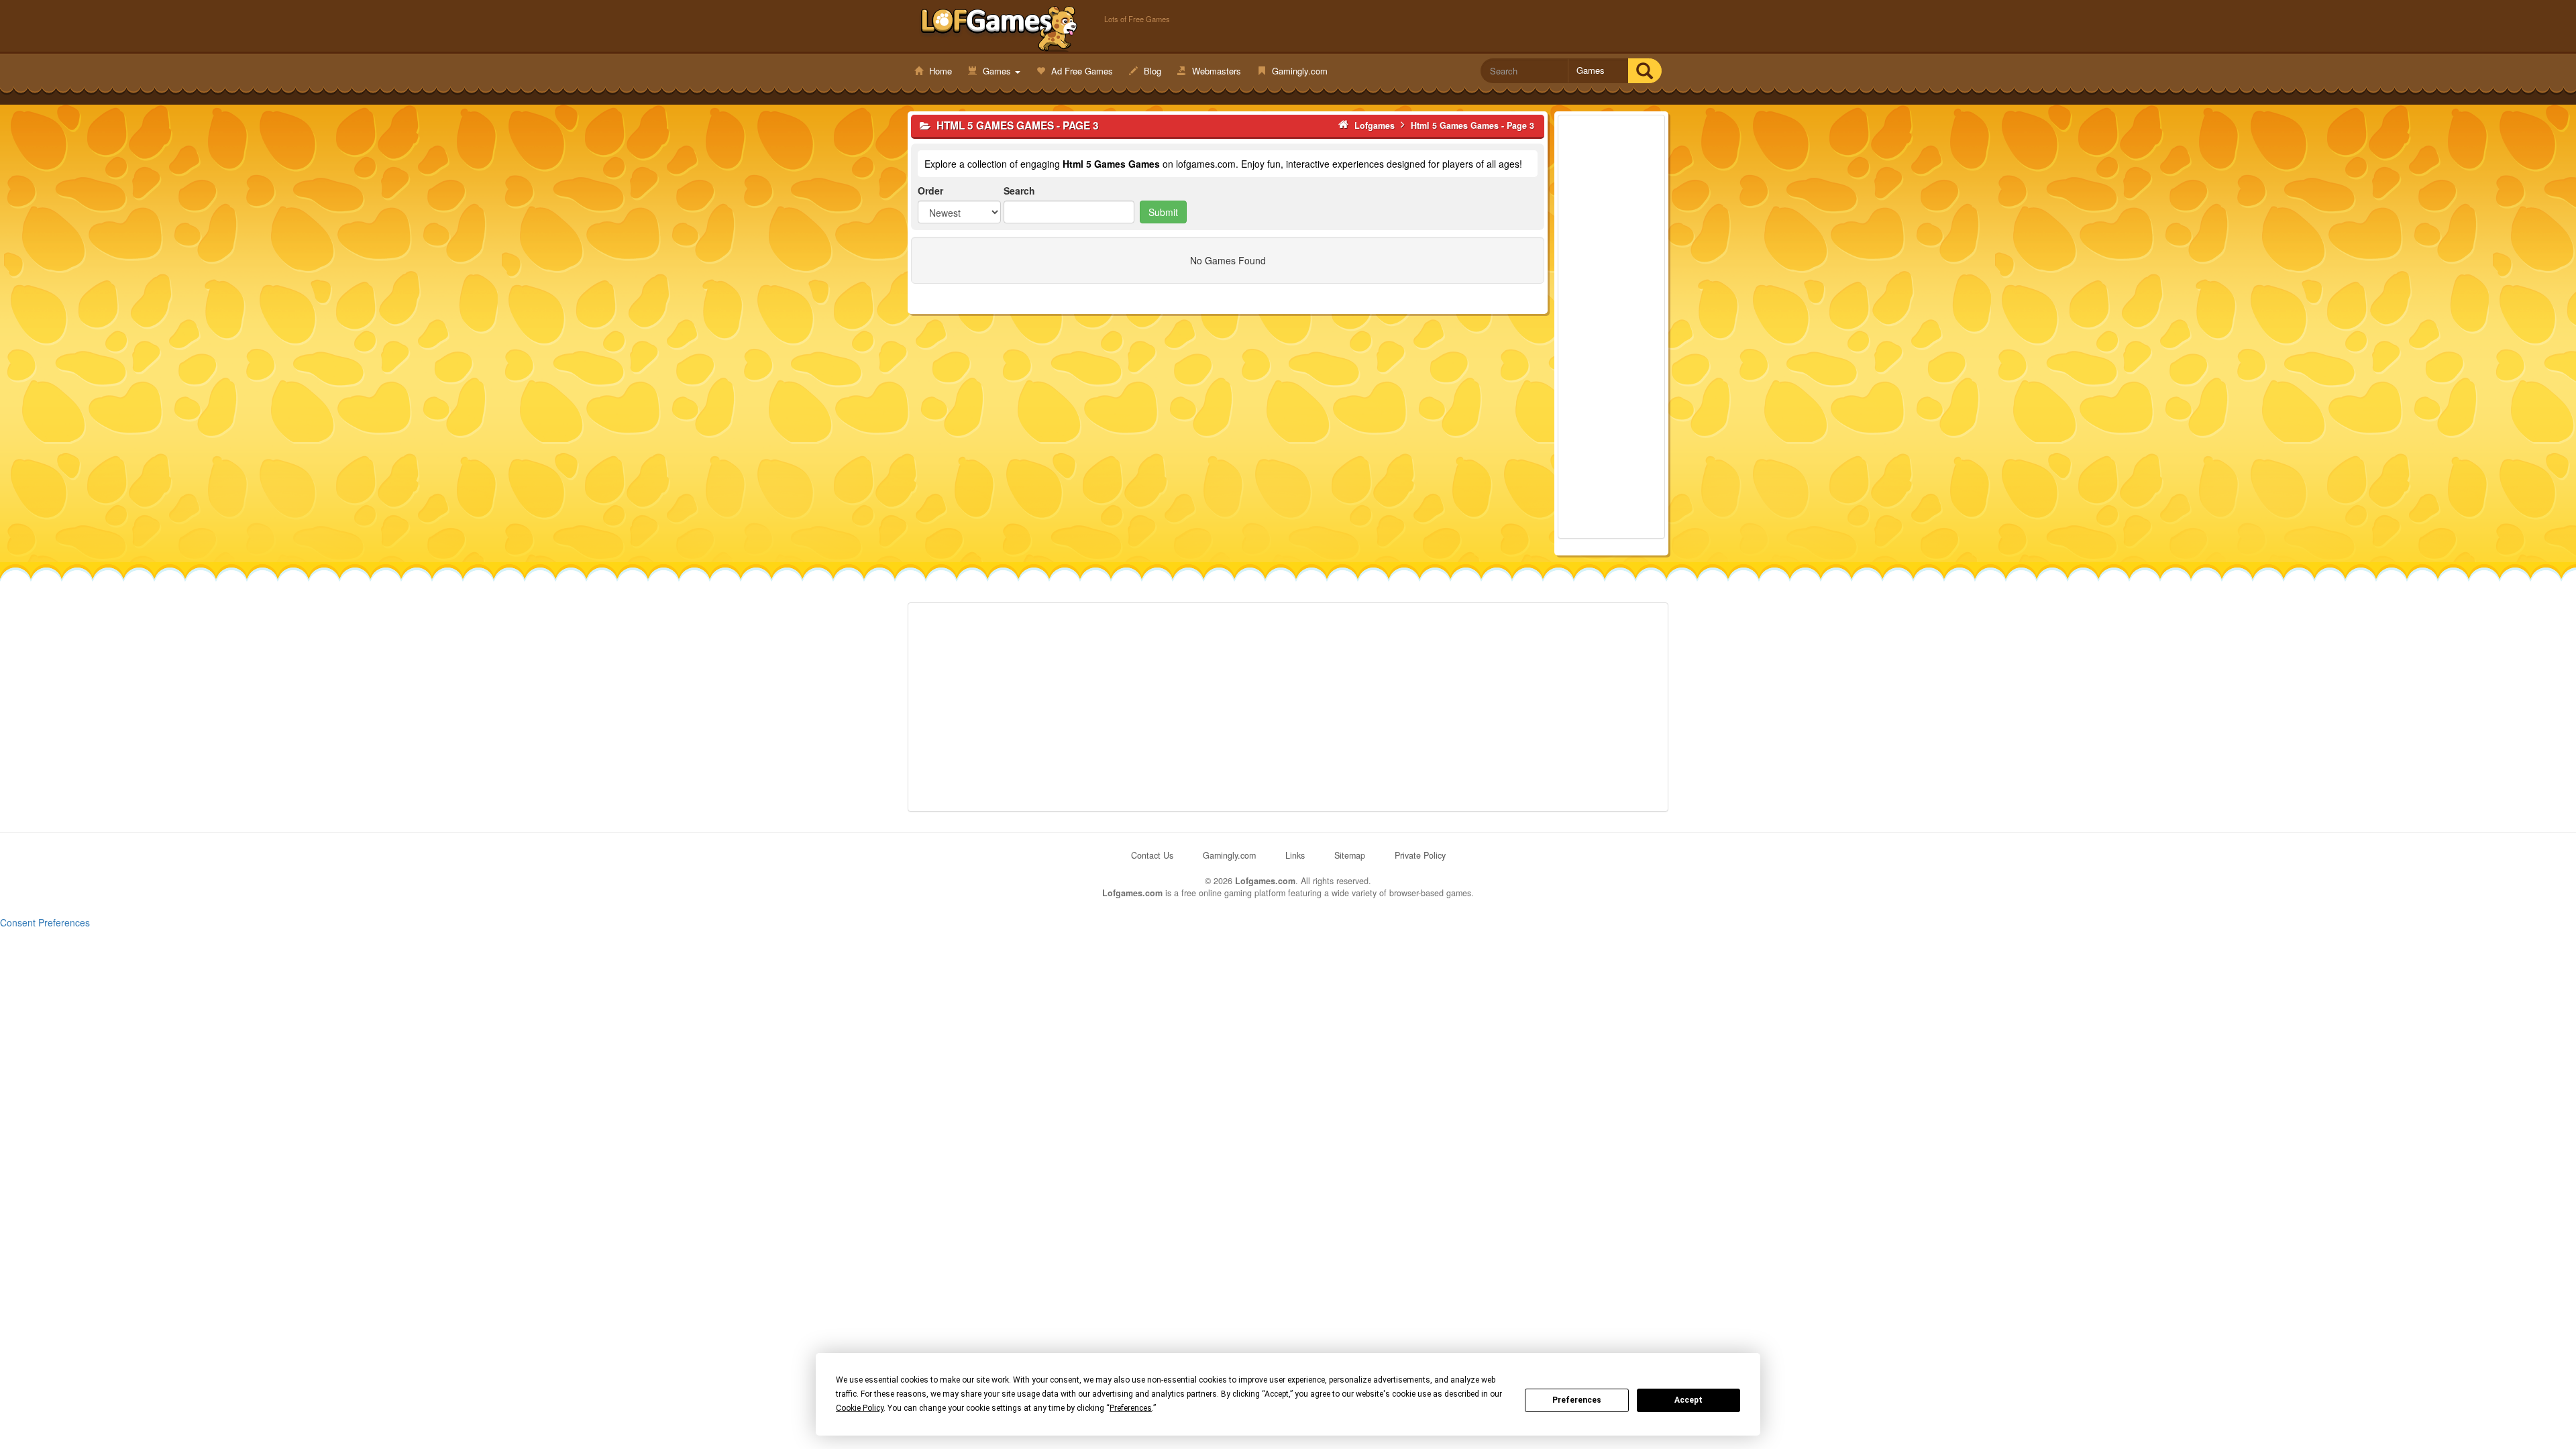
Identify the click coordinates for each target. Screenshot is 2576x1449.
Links (1295, 855)
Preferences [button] (1131, 1408)
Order (930, 191)
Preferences (1577, 1400)
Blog (1151, 71)
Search (1019, 191)
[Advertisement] (1611, 327)
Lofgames (999, 28)
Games (997, 71)
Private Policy (1420, 855)
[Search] (1645, 71)
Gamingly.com (1298, 71)
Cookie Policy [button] (860, 1408)
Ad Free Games (1081, 71)
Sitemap (1350, 855)
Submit (1163, 212)
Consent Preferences (45, 922)
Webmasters (1215, 71)
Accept (1688, 1400)
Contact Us (1152, 855)
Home (939, 71)
